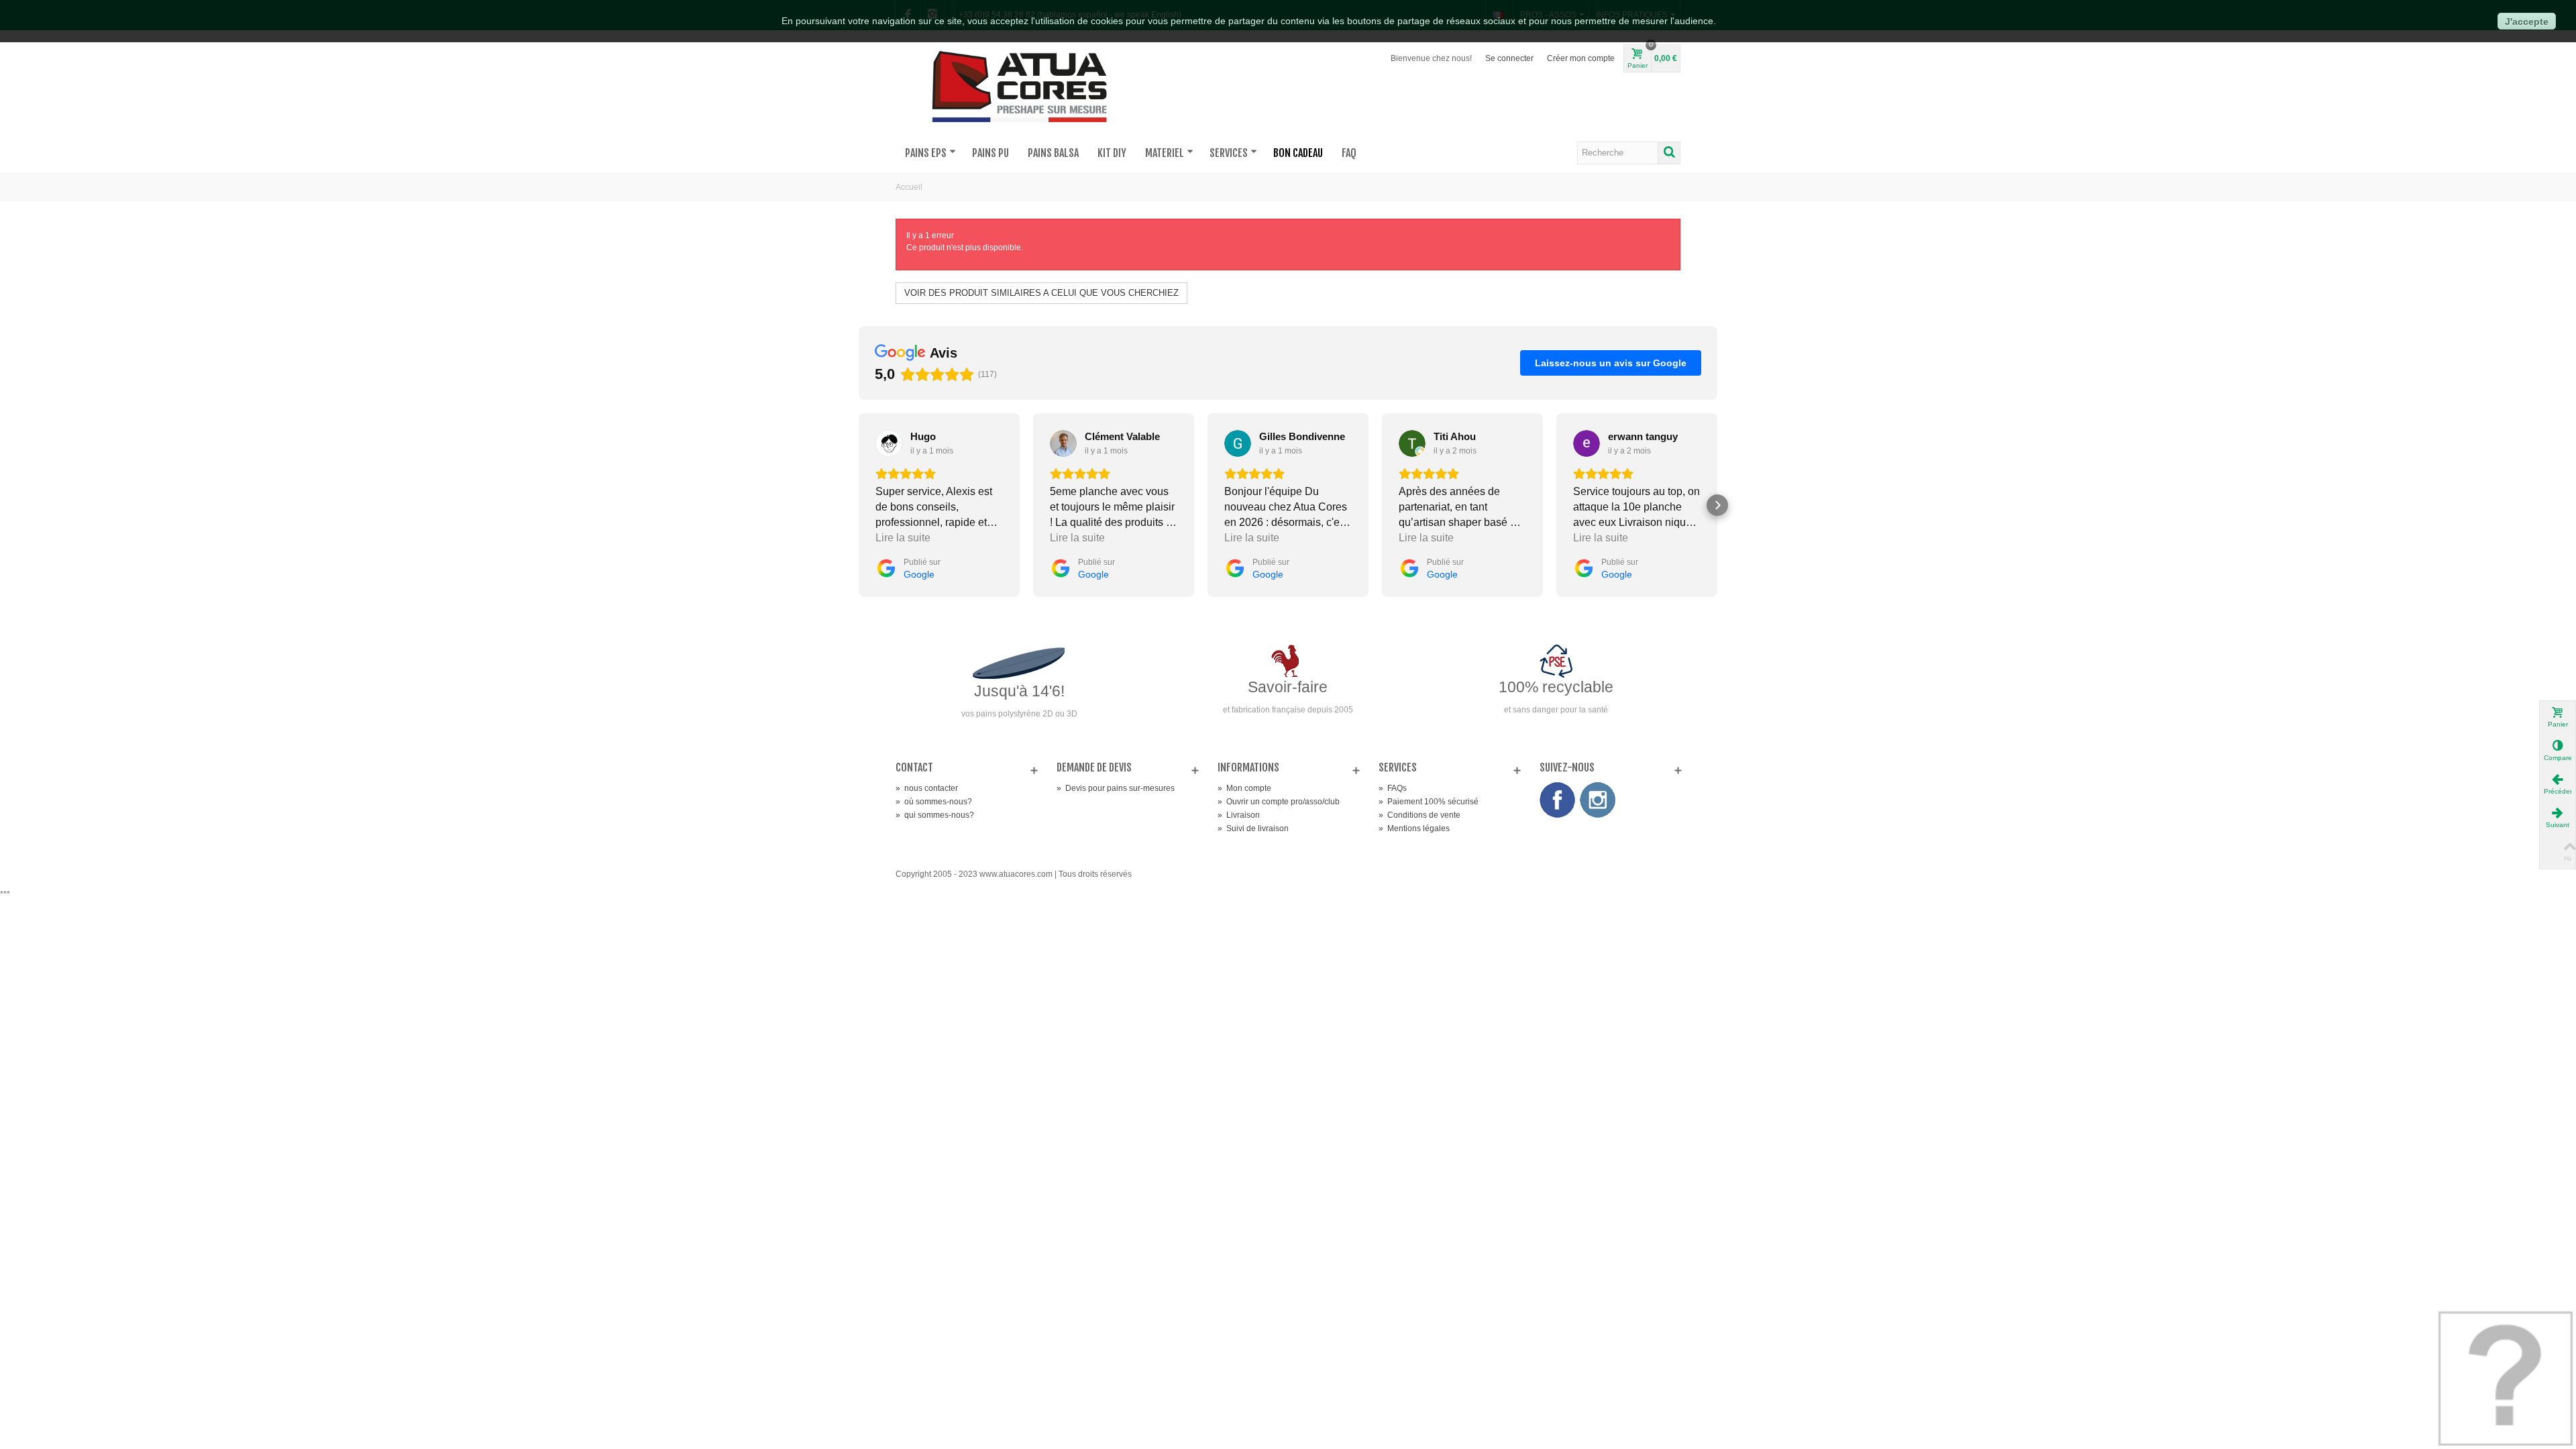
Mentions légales (1414, 828)
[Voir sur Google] (889, 443)
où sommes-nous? (934, 802)
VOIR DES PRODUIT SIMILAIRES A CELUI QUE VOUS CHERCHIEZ (1041, 293)
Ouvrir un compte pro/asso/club (1279, 802)
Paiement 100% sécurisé (1429, 802)
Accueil (909, 187)
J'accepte (2527, 21)
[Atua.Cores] (1020, 85)
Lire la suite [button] (903, 538)
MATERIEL (1165, 153)
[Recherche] (1669, 153)
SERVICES (1229, 153)
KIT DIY (1112, 153)
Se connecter (1509, 58)
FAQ (1349, 153)
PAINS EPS (926, 153)
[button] (859, 505)
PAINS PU (990, 153)
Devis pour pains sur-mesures (1116, 788)
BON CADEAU (1298, 153)
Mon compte (1244, 788)
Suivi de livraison (1253, 828)
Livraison (1239, 815)
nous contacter (927, 788)
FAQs (1393, 788)
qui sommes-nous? (935, 815)
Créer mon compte (1581, 58)
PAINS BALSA (1053, 153)
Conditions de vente (1419, 815)
